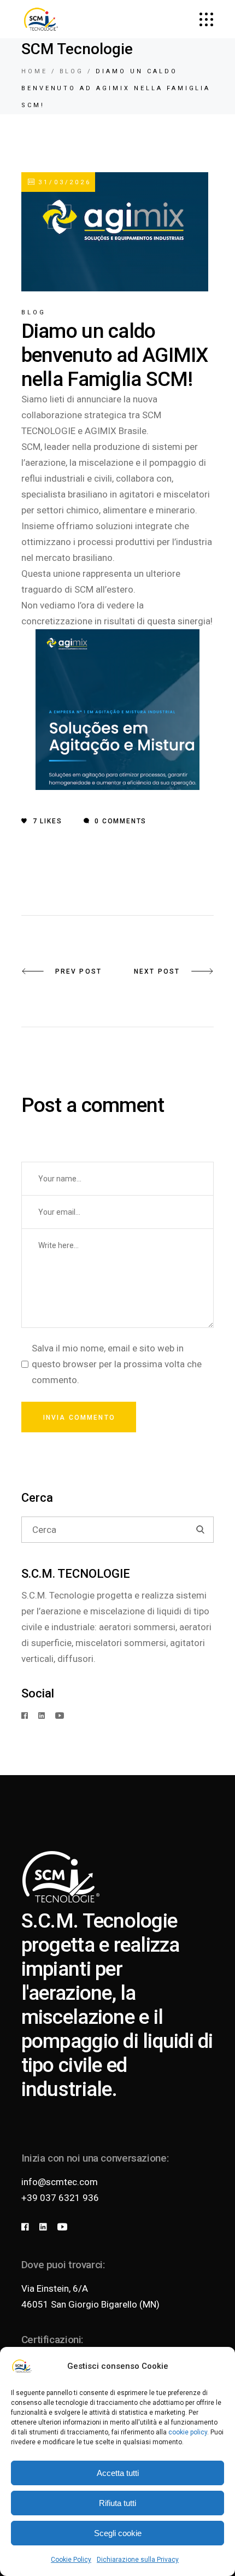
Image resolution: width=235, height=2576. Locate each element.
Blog (72, 71)
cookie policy (188, 2432)
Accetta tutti (118, 2473)
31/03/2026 (63, 182)
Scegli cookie (118, 2533)
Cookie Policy (71, 2560)
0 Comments (119, 821)
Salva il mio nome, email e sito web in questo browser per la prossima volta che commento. (117, 1364)
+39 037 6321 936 (60, 2198)
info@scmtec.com (60, 2182)
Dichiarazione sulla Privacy (138, 2560)
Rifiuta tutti (117, 2503)
